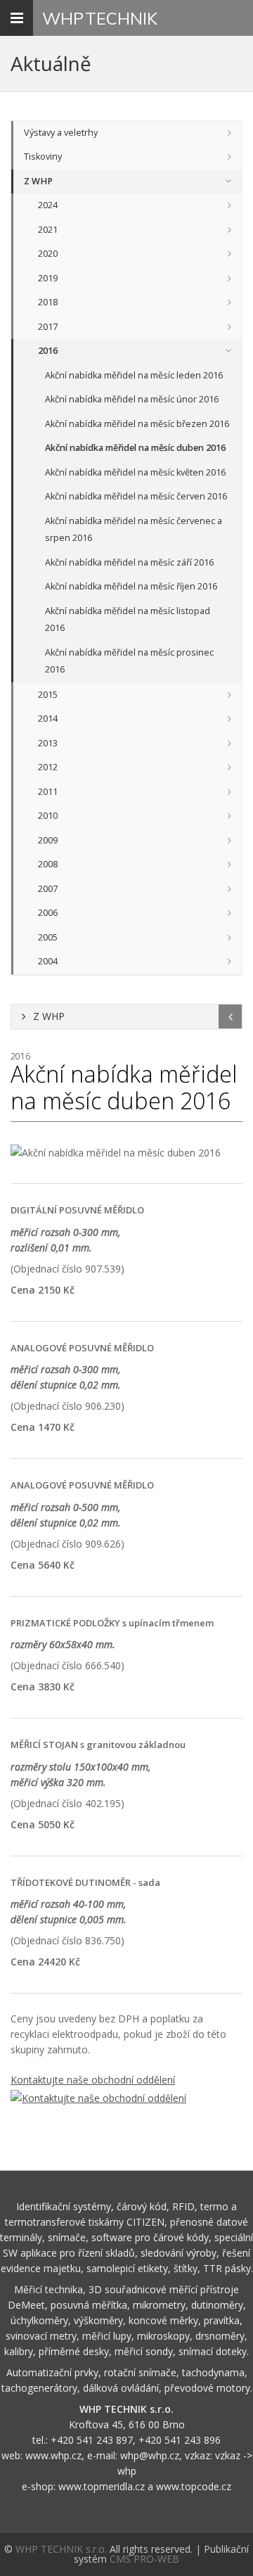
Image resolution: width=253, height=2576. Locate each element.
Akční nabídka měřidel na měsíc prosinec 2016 (129, 661)
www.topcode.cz (194, 2486)
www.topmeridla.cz (102, 2486)
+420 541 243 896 (180, 2440)
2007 (48, 889)
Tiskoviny (43, 157)
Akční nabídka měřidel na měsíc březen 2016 (137, 424)
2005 (48, 937)
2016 (48, 351)
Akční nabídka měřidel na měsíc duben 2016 (135, 448)
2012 (48, 767)
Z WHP (38, 181)
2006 (48, 913)
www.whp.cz (53, 2455)
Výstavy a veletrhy (61, 133)
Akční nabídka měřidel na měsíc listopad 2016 (128, 620)
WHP (100, 18)
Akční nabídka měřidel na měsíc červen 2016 (136, 496)
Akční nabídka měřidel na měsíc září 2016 (129, 562)
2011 (48, 792)
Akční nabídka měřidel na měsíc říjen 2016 (131, 586)
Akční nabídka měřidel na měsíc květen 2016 (135, 472)
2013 (48, 743)
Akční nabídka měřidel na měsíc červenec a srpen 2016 (134, 530)
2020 (48, 254)
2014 (48, 719)
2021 (48, 230)
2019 (48, 278)
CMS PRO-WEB (144, 2559)
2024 (48, 205)
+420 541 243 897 (92, 2440)
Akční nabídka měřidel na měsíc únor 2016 (132, 399)
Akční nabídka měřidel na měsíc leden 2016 (134, 375)
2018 (48, 302)
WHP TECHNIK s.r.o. (61, 2549)
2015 (48, 695)
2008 (48, 864)
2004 (48, 961)
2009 (48, 840)
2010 (48, 816)
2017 (48, 327)
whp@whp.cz (150, 2455)
